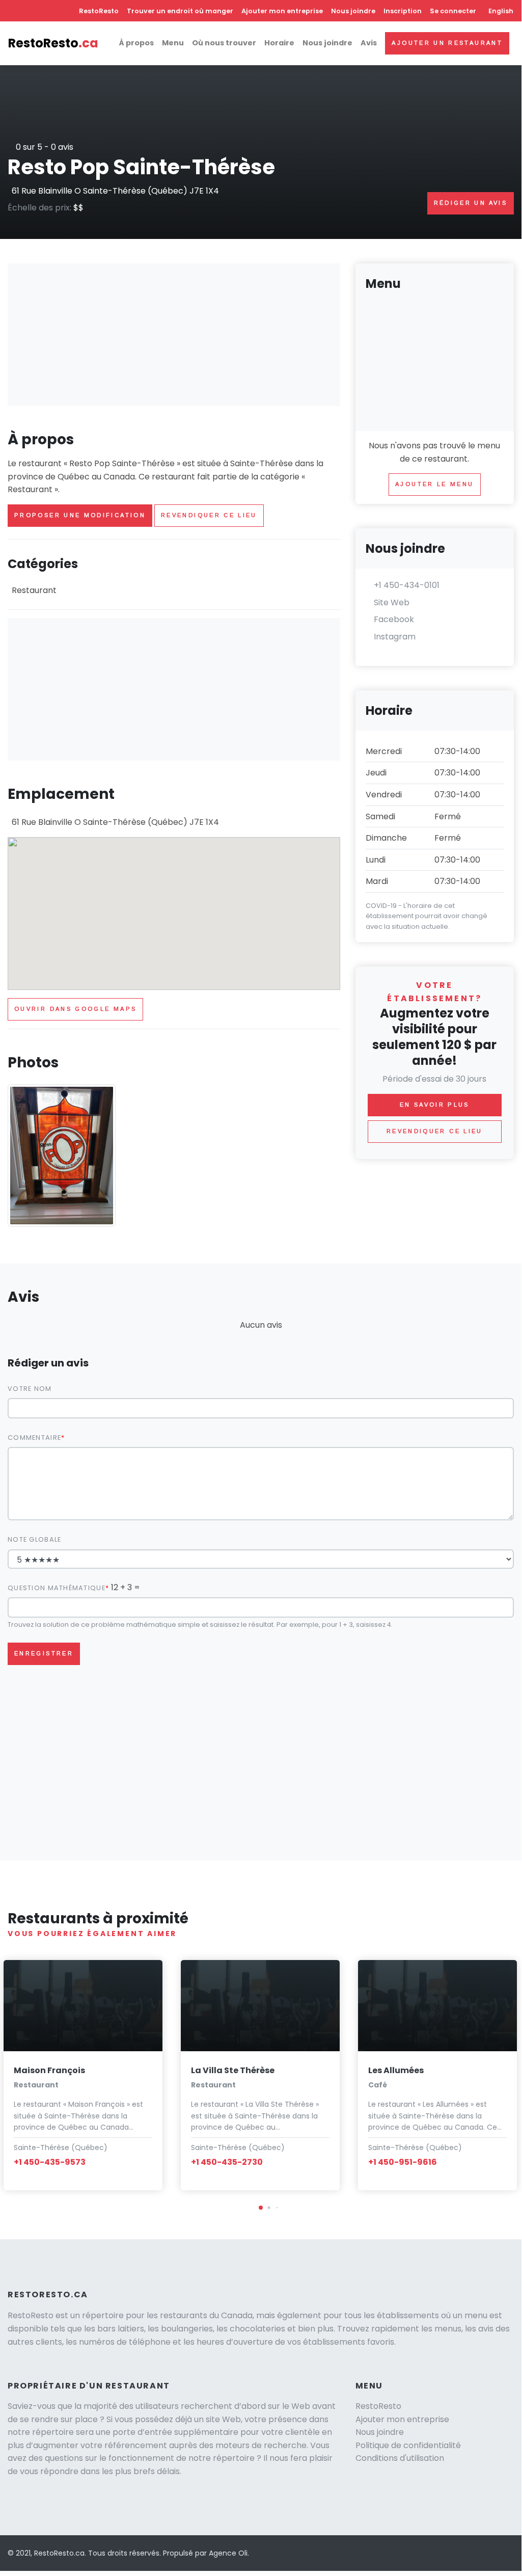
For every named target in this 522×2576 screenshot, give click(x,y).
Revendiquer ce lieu (209, 515)
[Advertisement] (174, 335)
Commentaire (34, 1438)
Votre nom (30, 1389)
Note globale (34, 1539)
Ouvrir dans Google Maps (75, 1009)
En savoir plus (435, 1105)
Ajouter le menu (434, 484)
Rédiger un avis (471, 203)
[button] (261, 2208)
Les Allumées (396, 2070)
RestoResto (99, 11)
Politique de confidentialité (408, 2445)
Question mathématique (57, 1588)
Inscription (403, 11)
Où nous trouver (224, 43)
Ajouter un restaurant (447, 43)
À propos (136, 43)
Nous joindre (353, 11)
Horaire (279, 43)
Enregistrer (44, 1653)
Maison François (49, 2070)
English (501, 11)
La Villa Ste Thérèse (233, 2070)
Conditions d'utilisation (400, 2458)
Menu (173, 43)
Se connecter (453, 11)
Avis (369, 43)
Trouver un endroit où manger (180, 11)
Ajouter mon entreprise (282, 11)
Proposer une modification (80, 515)
